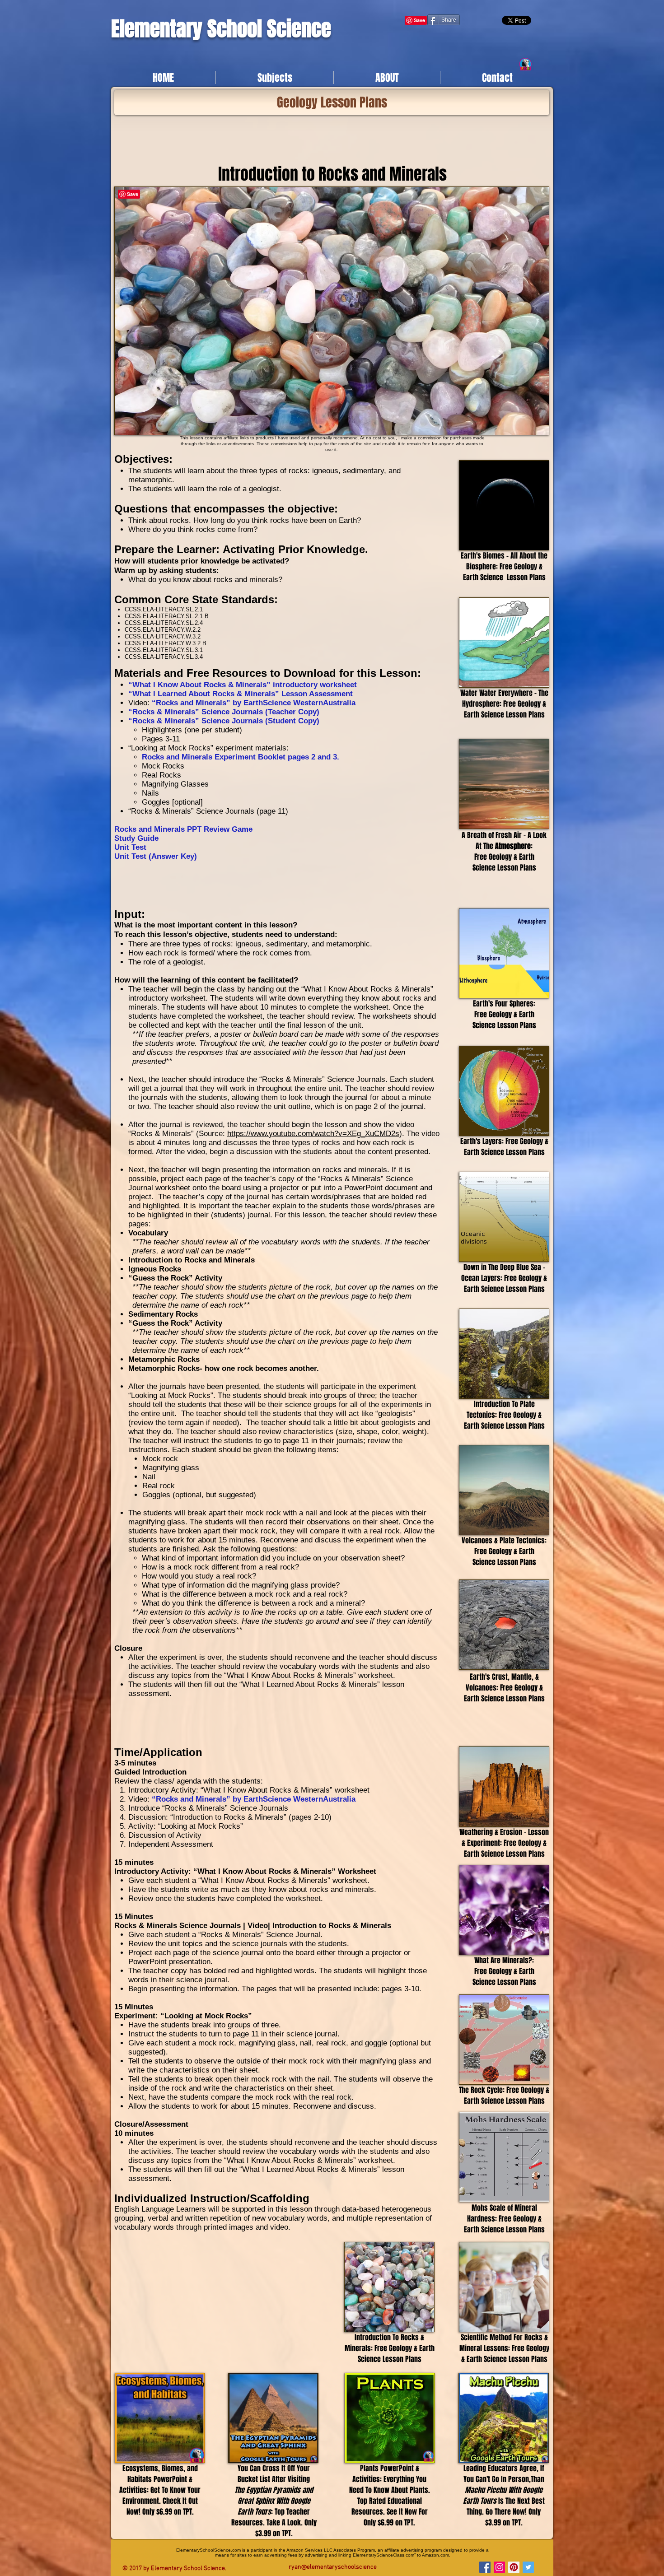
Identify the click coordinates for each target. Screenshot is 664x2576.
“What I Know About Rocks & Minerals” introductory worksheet (243, 685)
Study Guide (136, 838)
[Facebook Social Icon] (485, 2567)
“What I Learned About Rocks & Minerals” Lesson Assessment (241, 694)
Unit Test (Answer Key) (156, 856)
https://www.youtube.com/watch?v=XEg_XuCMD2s (313, 1134)
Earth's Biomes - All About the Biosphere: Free (504, 561)
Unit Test (130, 847)
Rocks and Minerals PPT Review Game (183, 829)
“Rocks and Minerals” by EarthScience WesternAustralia (254, 703)
